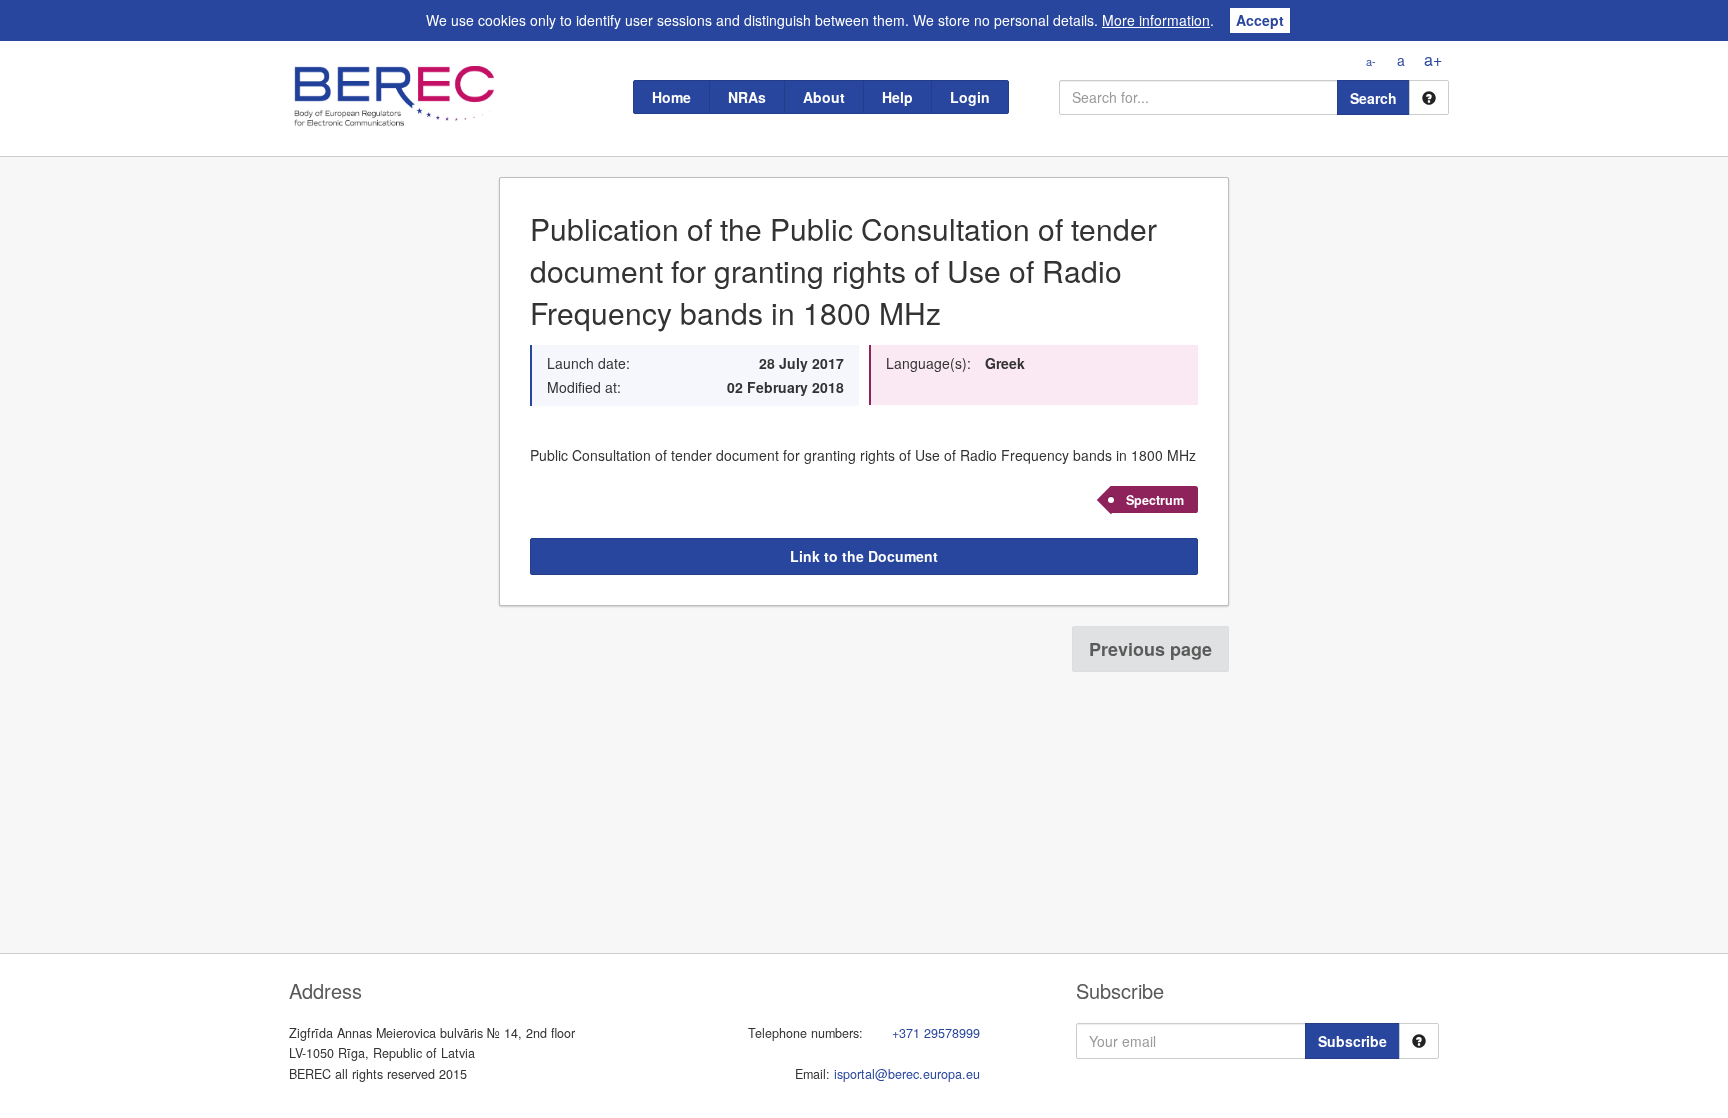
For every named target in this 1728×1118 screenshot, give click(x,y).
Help (897, 97)
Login (970, 97)
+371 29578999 (936, 1033)
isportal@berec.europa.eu (907, 1074)
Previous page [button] (1150, 649)
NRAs (747, 97)
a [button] (1401, 60)
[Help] (1429, 97)
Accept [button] (1260, 20)
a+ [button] (1433, 59)
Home (671, 97)
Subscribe (1352, 1041)
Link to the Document (864, 556)
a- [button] (1371, 61)
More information (1156, 20)
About (824, 97)
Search (1373, 98)
